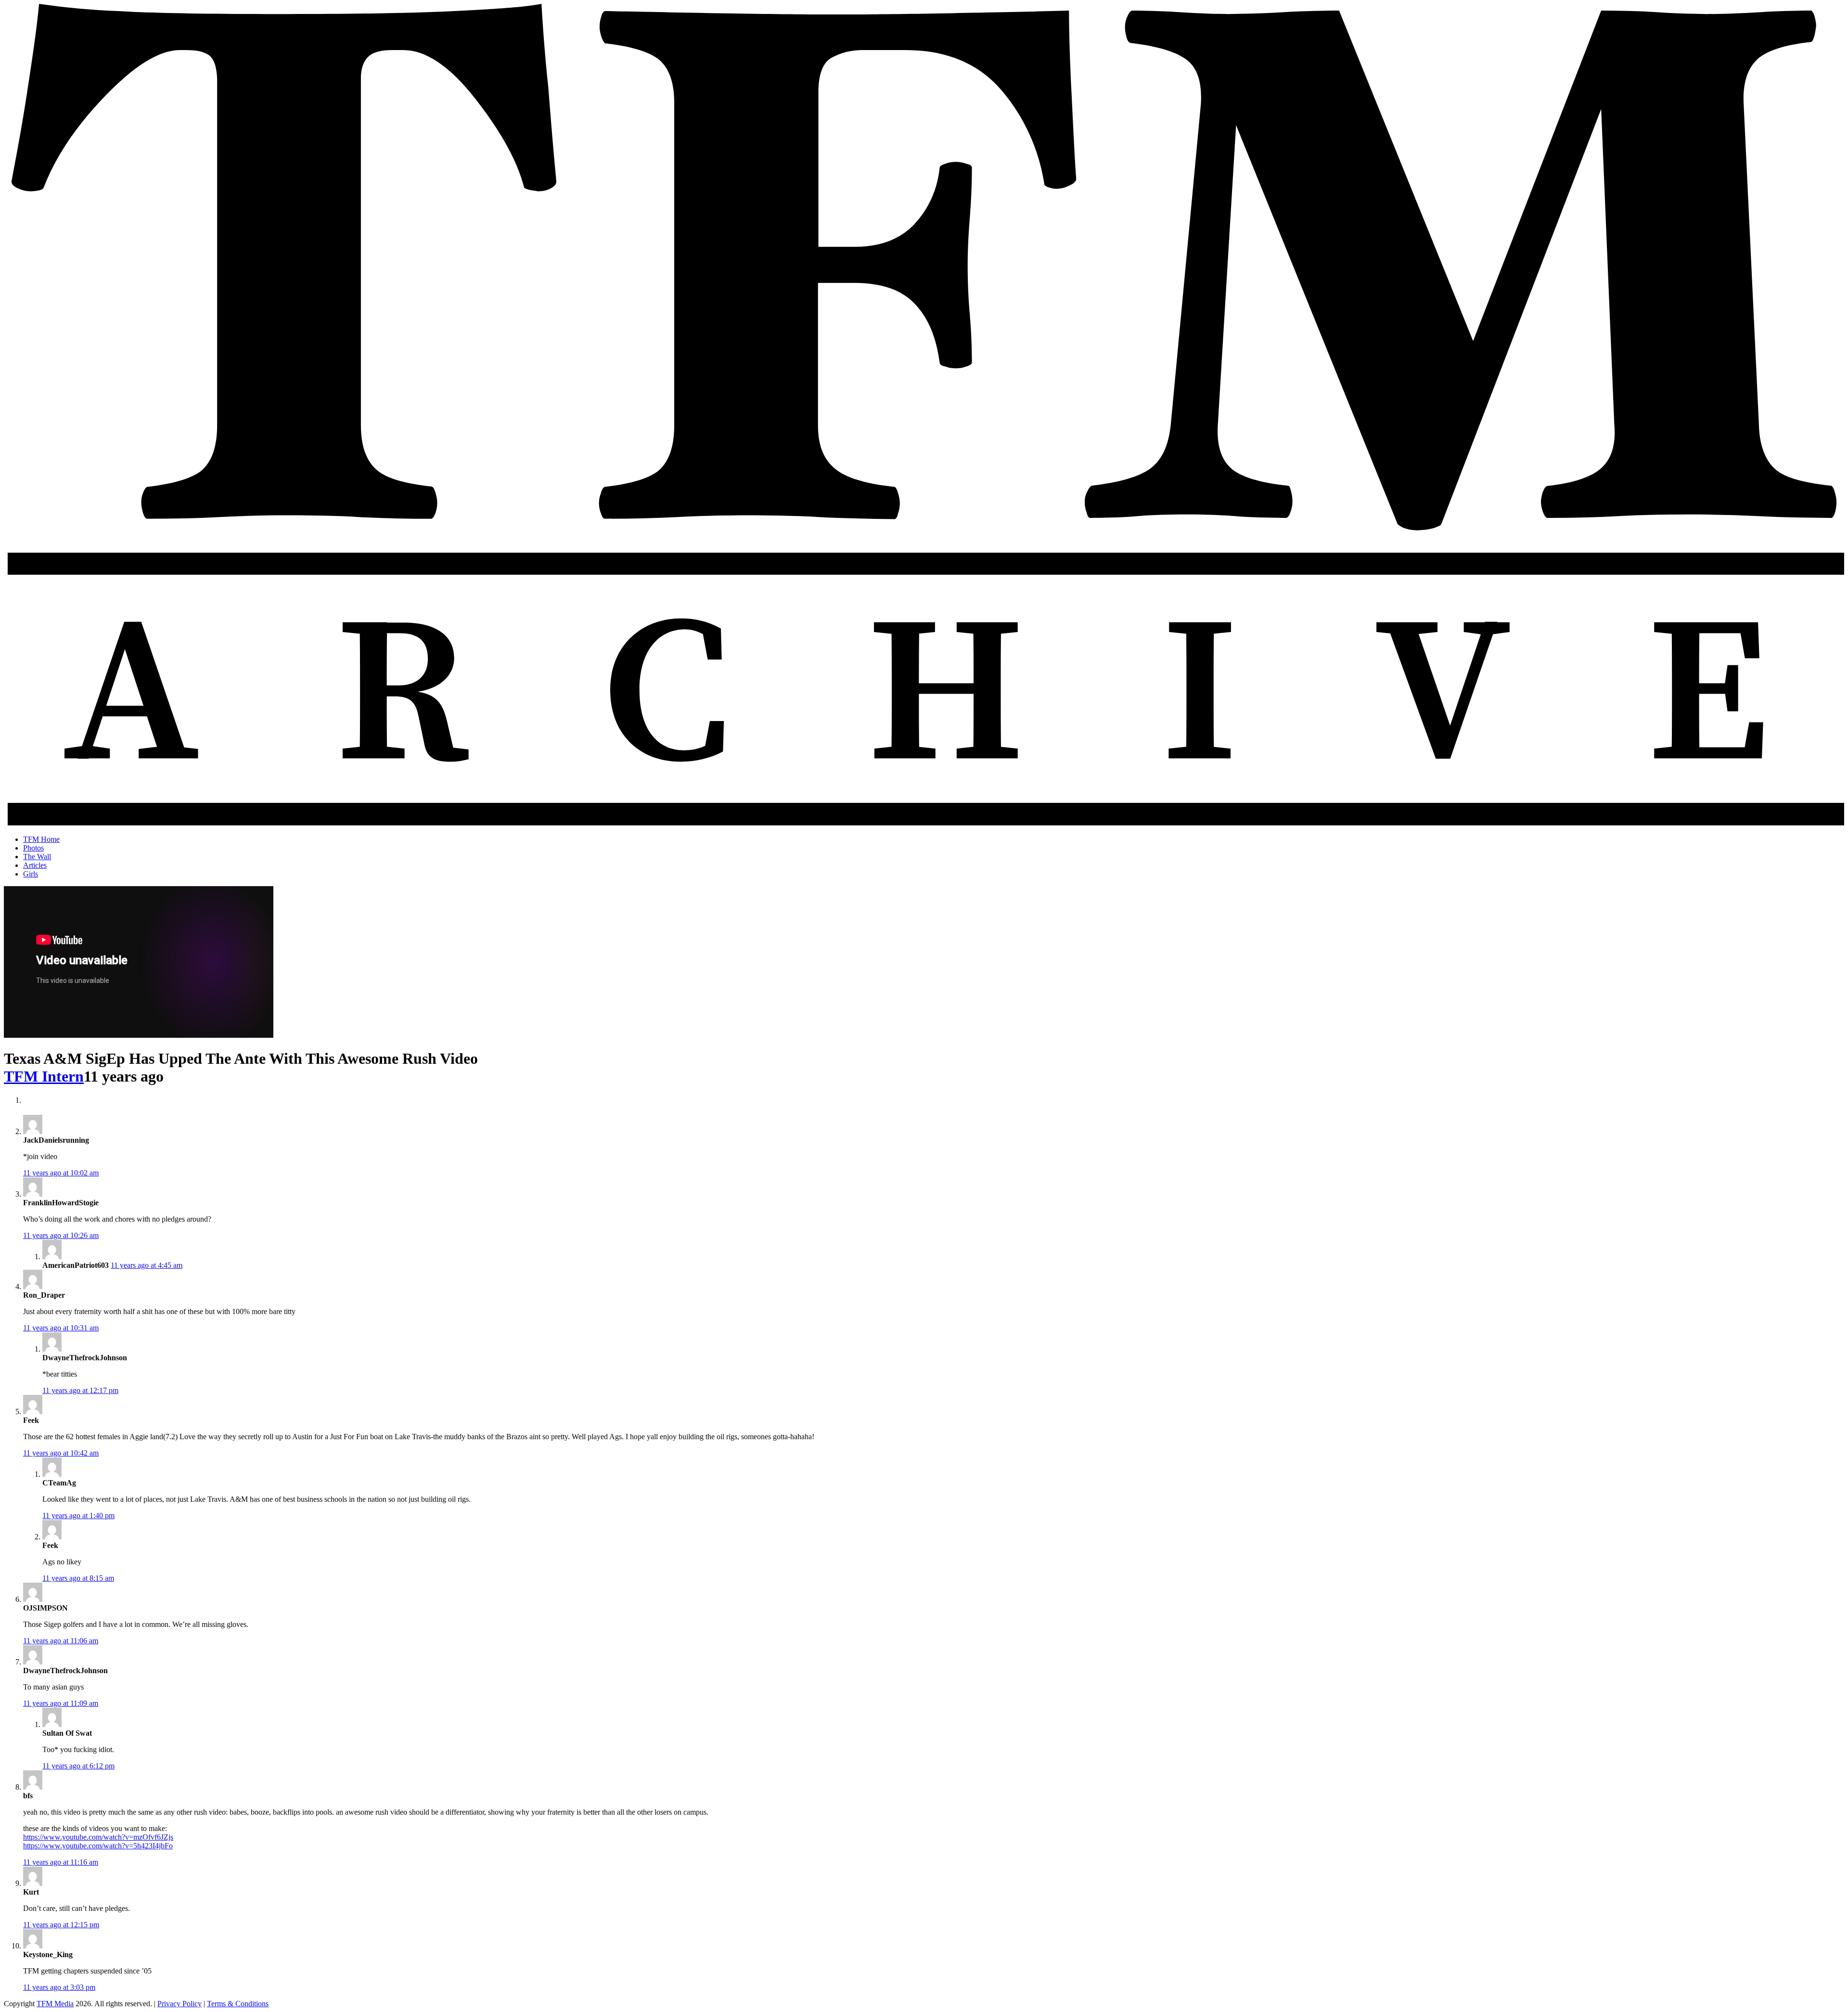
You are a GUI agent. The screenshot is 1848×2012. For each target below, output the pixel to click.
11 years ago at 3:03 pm (59, 1987)
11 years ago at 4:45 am (147, 1265)
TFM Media (55, 2004)
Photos (33, 848)
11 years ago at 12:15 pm (61, 1925)
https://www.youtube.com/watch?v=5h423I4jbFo (98, 1846)
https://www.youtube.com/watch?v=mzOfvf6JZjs (98, 1837)
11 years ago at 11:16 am (61, 1862)
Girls (31, 874)
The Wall (37, 857)
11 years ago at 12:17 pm (80, 1390)
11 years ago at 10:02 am (61, 1173)
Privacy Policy (180, 2004)
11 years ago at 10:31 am (61, 1328)
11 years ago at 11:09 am (61, 1703)
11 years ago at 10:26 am (61, 1235)
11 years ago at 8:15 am (78, 1578)
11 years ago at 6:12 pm (78, 1766)
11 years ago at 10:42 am (61, 1453)
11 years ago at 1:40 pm (78, 1515)
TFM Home (41, 839)
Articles (35, 865)
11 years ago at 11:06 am (61, 1641)
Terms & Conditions (238, 2004)
